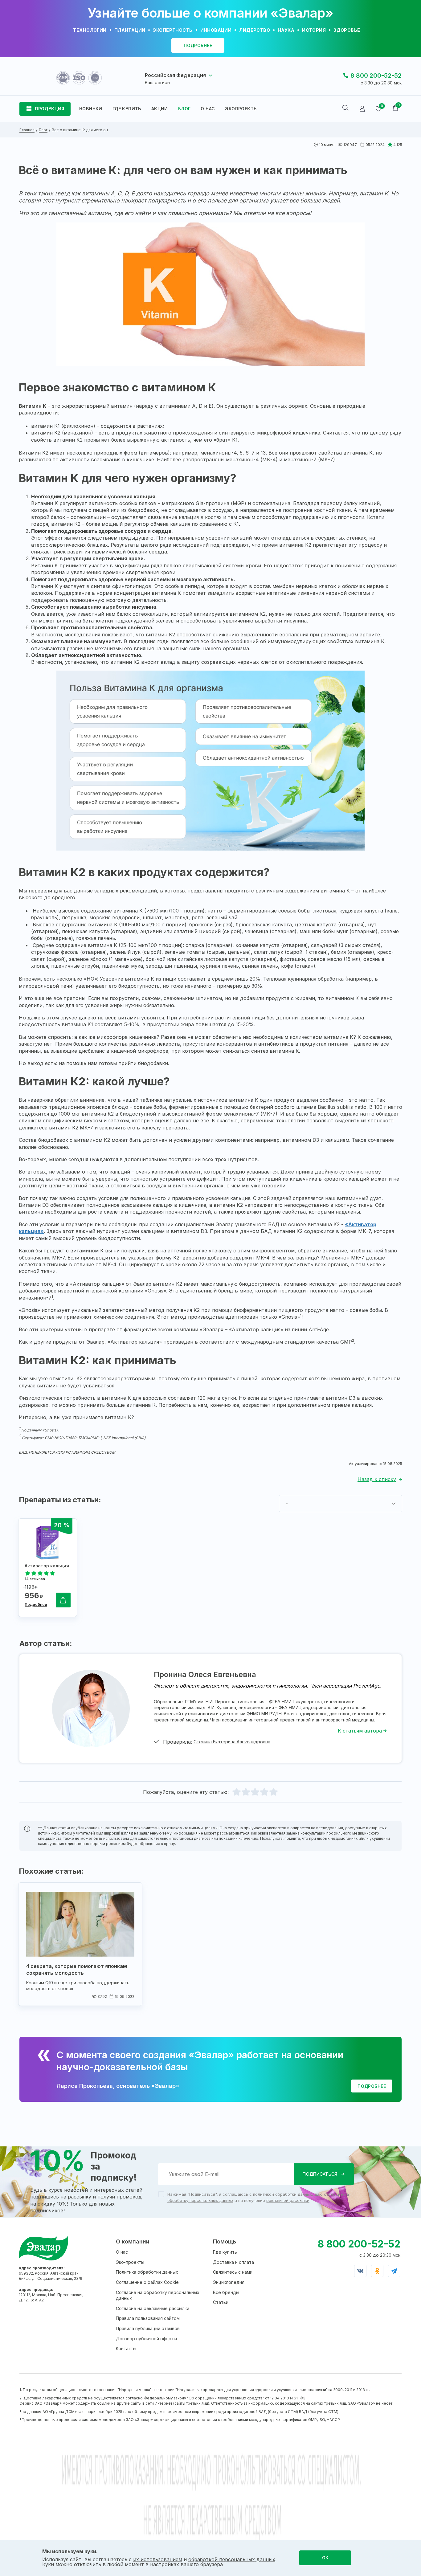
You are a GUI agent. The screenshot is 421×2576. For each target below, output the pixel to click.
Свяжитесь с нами (233, 2272)
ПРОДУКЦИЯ (50, 109)
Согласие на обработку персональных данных (158, 2295)
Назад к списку (377, 1479)
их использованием (158, 2559)
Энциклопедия (229, 2282)
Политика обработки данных (147, 2272)
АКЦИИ (160, 109)
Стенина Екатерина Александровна (232, 1742)
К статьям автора (361, 1731)
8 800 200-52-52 (376, 76)
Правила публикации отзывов (148, 2328)
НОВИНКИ (91, 109)
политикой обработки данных (282, 2194)
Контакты (126, 2348)
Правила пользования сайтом (148, 2318)
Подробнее (36, 1604)
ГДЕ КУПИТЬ (127, 109)
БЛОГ (184, 109)
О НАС (208, 109)
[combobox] (341, 1504)
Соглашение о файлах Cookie (147, 2282)
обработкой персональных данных (232, 2559)
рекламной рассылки (288, 2200)
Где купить (225, 2252)
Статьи (221, 2302)
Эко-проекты (130, 2262)
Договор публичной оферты (146, 2339)
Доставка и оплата (233, 2262)
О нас (122, 2252)
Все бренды (226, 2292)
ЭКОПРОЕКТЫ (241, 109)
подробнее (198, 45)
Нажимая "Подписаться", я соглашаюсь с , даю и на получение (258, 2197)
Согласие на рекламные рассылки (153, 2308)
